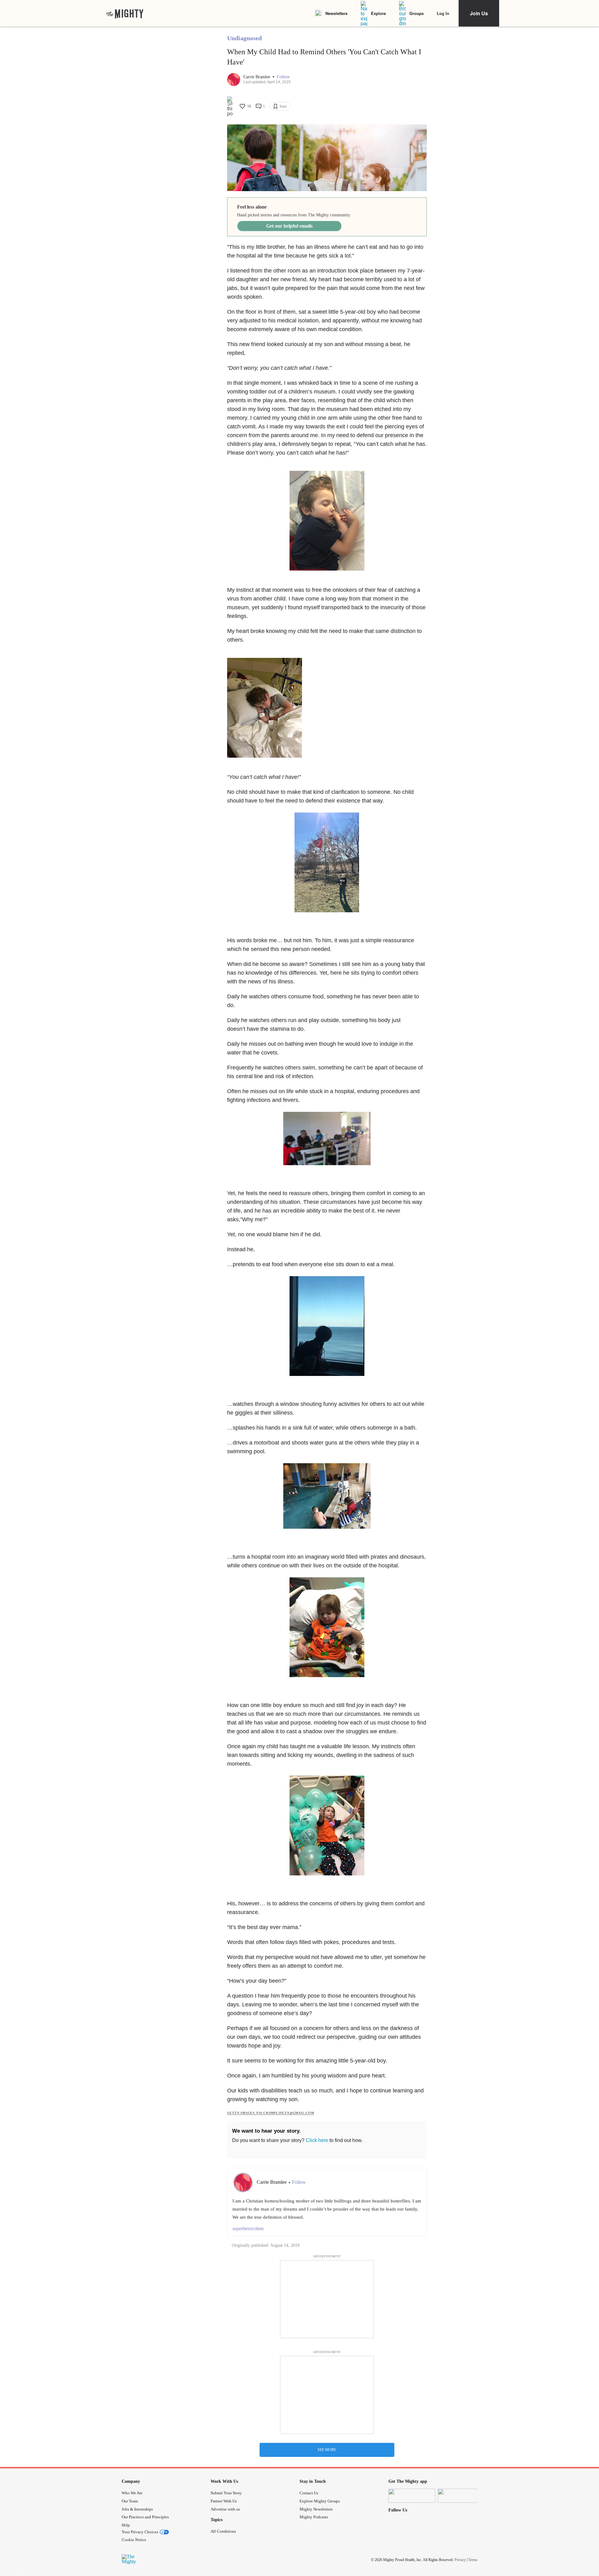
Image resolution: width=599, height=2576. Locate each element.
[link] (125, 13)
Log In (443, 13)
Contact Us (309, 2493)
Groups (416, 13)
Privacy (460, 2559)
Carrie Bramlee (257, 77)
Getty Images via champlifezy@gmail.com (271, 2113)
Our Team (130, 2501)
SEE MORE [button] (327, 2450)
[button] (283, 77)
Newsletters (336, 13)
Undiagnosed (244, 38)
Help (126, 2525)
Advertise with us (225, 2509)
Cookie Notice (134, 2540)
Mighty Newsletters (316, 2509)
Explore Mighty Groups (320, 2501)
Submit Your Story (226, 2493)
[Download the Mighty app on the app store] (412, 2496)
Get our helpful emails (289, 226)
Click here (317, 2140)
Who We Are (132, 2493)
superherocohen (248, 2229)
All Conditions (223, 2531)
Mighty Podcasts (314, 2517)
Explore (378, 13)
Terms (473, 2559)
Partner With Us (224, 2501)
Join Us (479, 13)
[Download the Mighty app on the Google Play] (461, 2496)
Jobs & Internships (137, 2509)
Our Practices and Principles (145, 2517)
